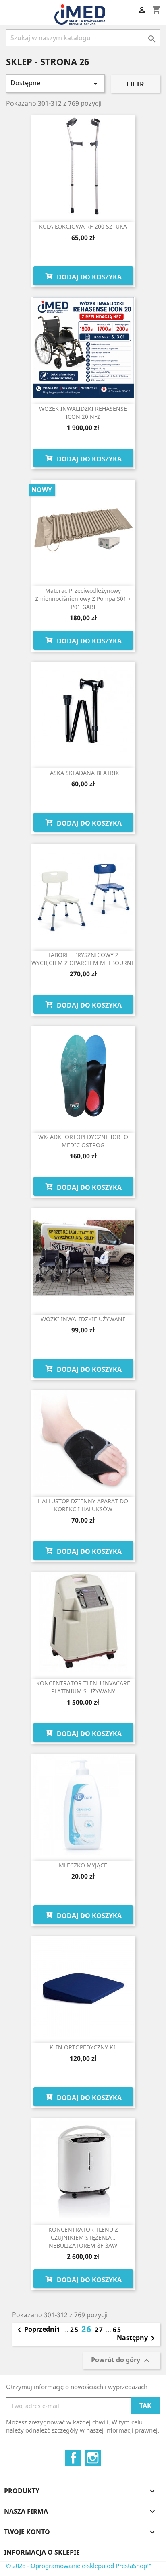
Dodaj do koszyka (88, 277)
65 (117, 2330)
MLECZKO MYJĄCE (83, 1865)
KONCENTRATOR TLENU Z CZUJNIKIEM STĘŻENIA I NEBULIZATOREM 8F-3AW (83, 2237)
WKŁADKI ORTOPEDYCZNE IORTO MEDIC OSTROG (83, 1141)
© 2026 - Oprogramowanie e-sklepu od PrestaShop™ (79, 2566)
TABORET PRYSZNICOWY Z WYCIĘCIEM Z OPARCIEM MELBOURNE (83, 959)
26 (88, 2329)
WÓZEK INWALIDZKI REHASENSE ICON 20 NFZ (83, 413)
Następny (137, 2338)
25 (76, 2330)
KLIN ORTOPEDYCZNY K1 (83, 2047)
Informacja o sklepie (42, 2552)
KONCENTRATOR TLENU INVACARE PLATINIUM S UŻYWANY (83, 1687)
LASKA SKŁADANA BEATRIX (83, 773)
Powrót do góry (121, 2361)
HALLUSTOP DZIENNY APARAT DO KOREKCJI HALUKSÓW (83, 1505)
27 (100, 2330)
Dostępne (55, 83)
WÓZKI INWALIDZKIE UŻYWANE (83, 1319)
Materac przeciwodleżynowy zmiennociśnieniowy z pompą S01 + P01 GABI (83, 599)
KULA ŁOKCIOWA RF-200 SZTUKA (83, 226)
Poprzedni (35, 2330)
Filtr (135, 84)
